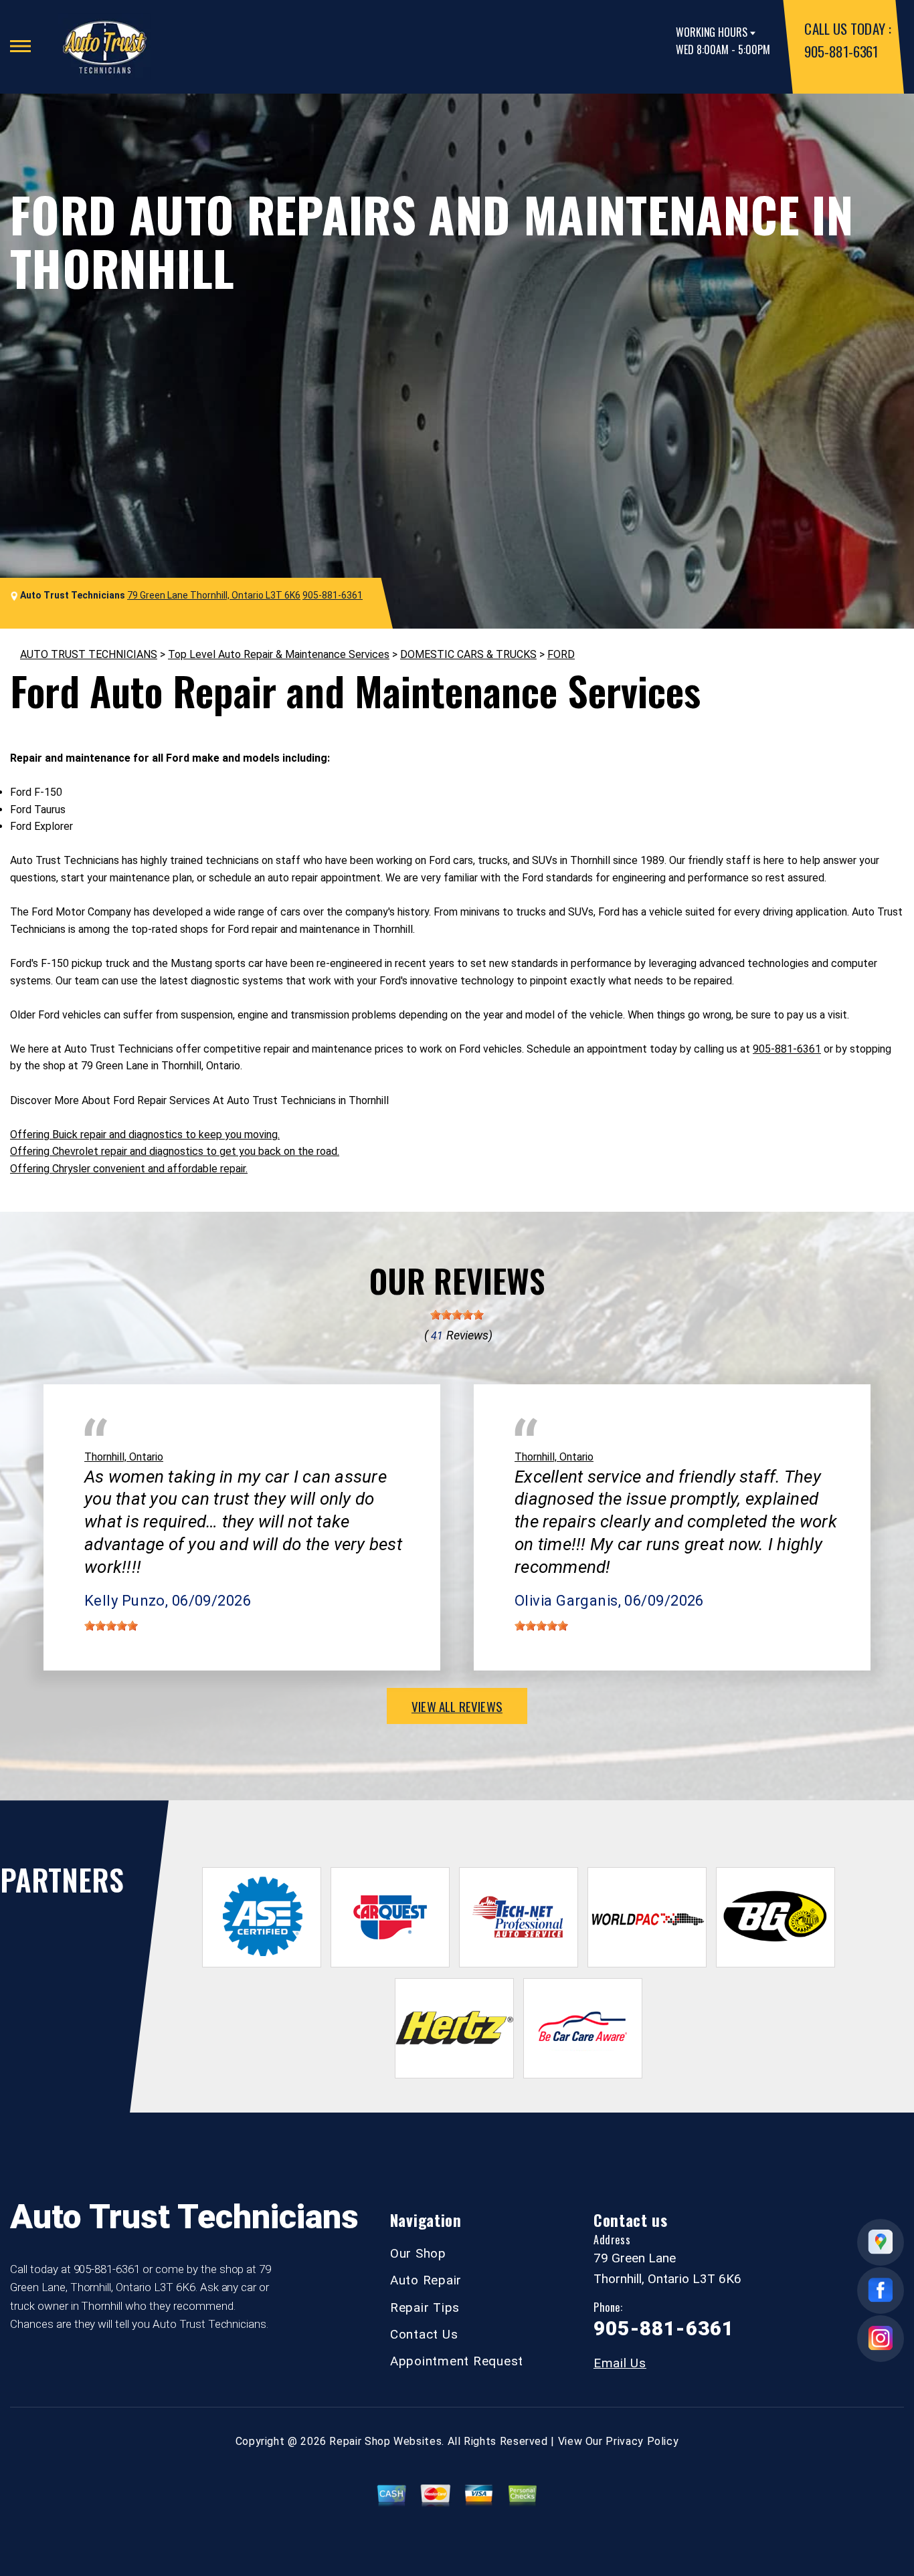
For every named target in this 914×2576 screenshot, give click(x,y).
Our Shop (418, 2253)
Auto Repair (426, 2280)
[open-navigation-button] (20, 46)
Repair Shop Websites (385, 2441)
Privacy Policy (642, 2441)
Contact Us (424, 2334)
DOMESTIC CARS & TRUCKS (468, 654)
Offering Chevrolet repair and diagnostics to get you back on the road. (175, 1151)
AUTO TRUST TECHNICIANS (89, 654)
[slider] (457, 1315)
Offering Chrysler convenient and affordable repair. (129, 1169)
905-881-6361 (841, 51)
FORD (561, 654)
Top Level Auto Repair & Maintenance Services (279, 654)
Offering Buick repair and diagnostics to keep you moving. (145, 1135)
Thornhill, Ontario (124, 1457)
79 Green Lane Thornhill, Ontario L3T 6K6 (214, 595)
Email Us (620, 2363)
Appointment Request (457, 2361)
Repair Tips (425, 2307)
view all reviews (457, 1706)
